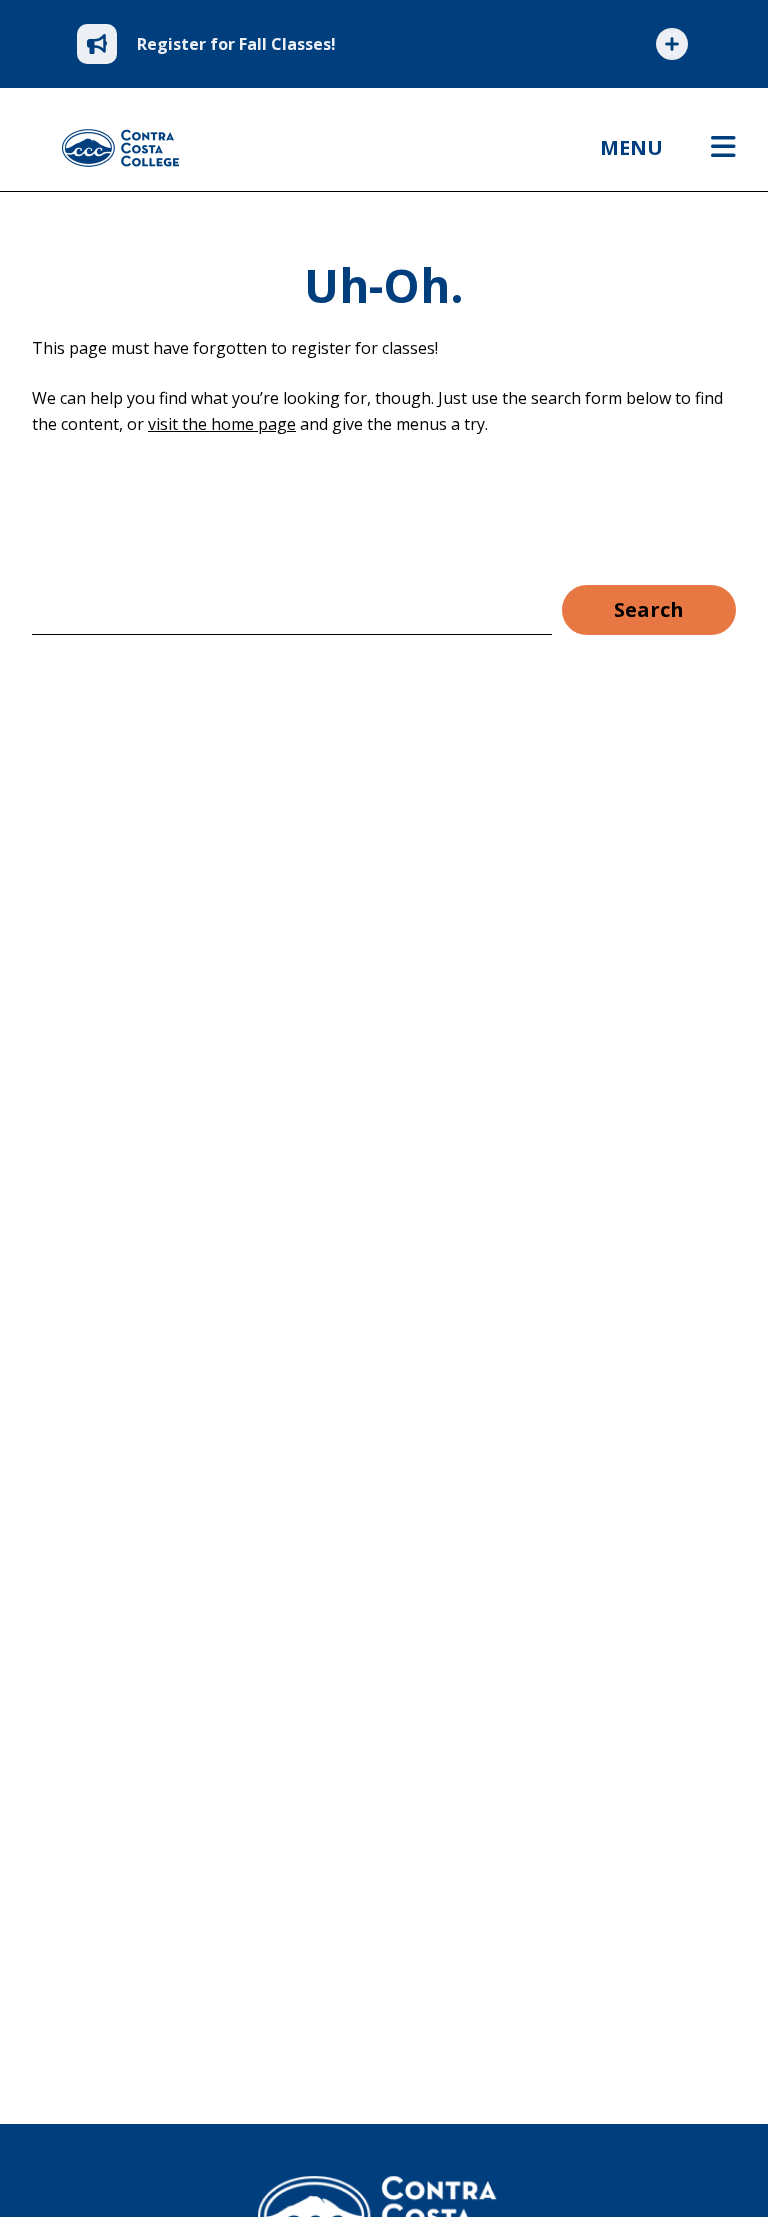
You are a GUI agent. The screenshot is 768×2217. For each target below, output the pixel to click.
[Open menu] (723, 148)
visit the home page (222, 424)
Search (649, 609)
